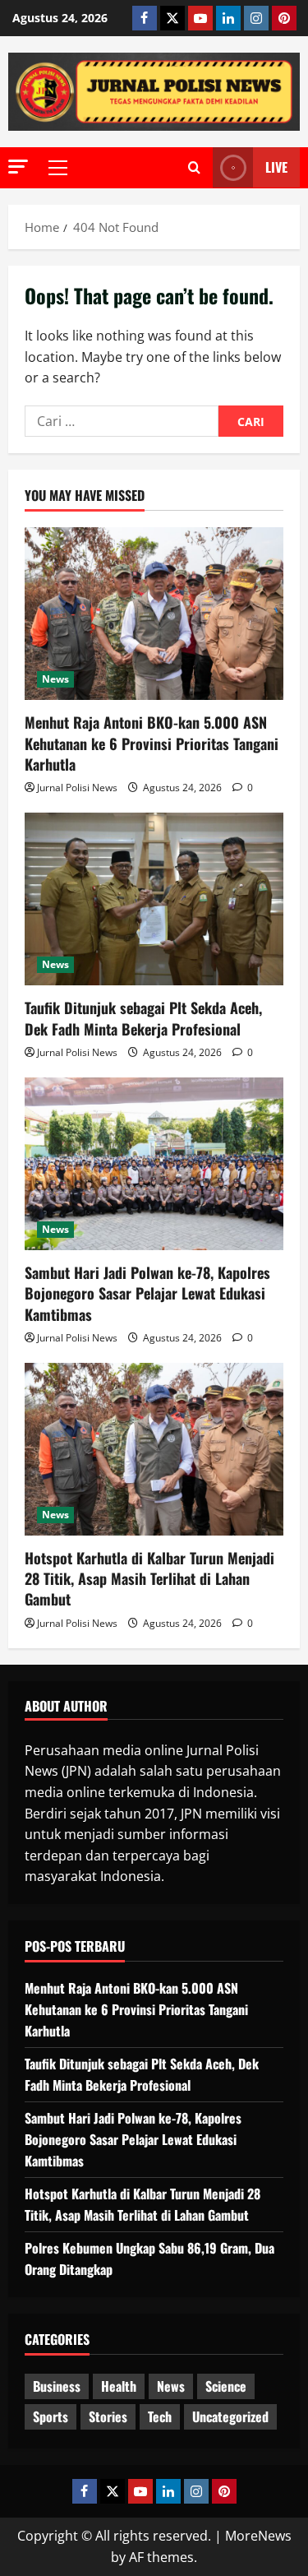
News (55, 679)
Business (57, 2386)
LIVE (276, 167)
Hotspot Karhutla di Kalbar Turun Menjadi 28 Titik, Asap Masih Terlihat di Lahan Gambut (149, 1578)
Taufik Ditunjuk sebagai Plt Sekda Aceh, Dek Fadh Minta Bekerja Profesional (143, 1018)
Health (119, 2386)
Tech (160, 2416)
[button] (18, 167)
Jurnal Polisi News (77, 788)
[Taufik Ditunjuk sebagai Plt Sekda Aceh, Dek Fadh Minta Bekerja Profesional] (154, 899)
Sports (51, 2416)
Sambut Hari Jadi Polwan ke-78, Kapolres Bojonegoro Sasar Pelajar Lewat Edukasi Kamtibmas (147, 1293)
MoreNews (258, 2536)
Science (226, 2386)
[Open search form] (194, 168)
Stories (108, 2416)
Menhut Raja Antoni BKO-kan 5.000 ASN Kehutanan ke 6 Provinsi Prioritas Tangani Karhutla (152, 743)
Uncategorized (230, 2416)
